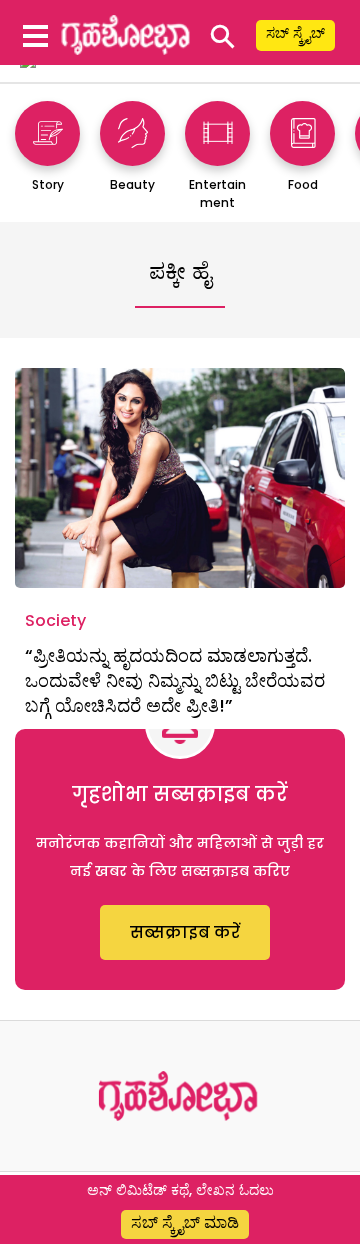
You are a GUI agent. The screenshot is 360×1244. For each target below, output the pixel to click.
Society (55, 620)
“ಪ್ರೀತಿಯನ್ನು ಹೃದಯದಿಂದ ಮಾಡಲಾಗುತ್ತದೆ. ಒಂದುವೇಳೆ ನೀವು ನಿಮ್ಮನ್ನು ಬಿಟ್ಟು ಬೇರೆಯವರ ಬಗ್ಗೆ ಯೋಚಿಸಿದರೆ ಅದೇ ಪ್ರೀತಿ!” (175, 680)
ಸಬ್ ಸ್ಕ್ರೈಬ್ (295, 33)
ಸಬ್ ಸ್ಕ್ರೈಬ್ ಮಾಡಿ (185, 1222)
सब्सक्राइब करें (185, 932)
